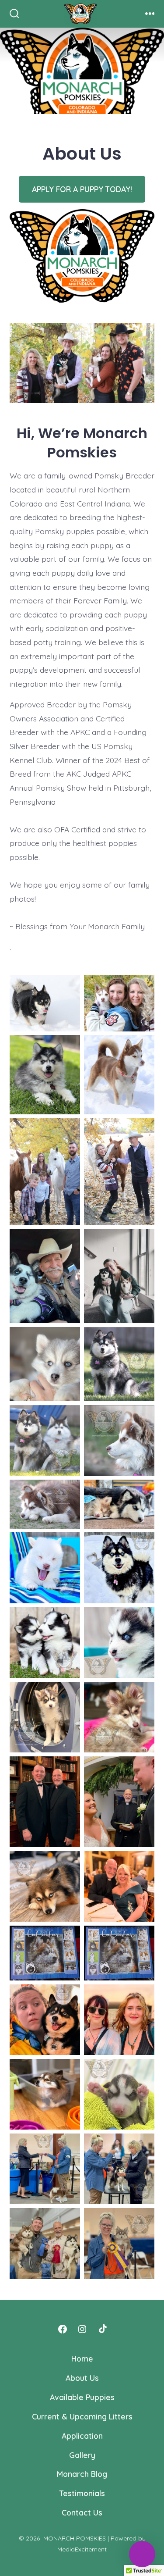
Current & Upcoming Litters (82, 2416)
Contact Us (82, 2512)
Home (82, 2358)
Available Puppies (82, 2397)
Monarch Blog (82, 2474)
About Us (82, 2378)
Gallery (82, 2455)
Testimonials (82, 2493)
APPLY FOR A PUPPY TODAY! (82, 189)
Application (82, 2436)
